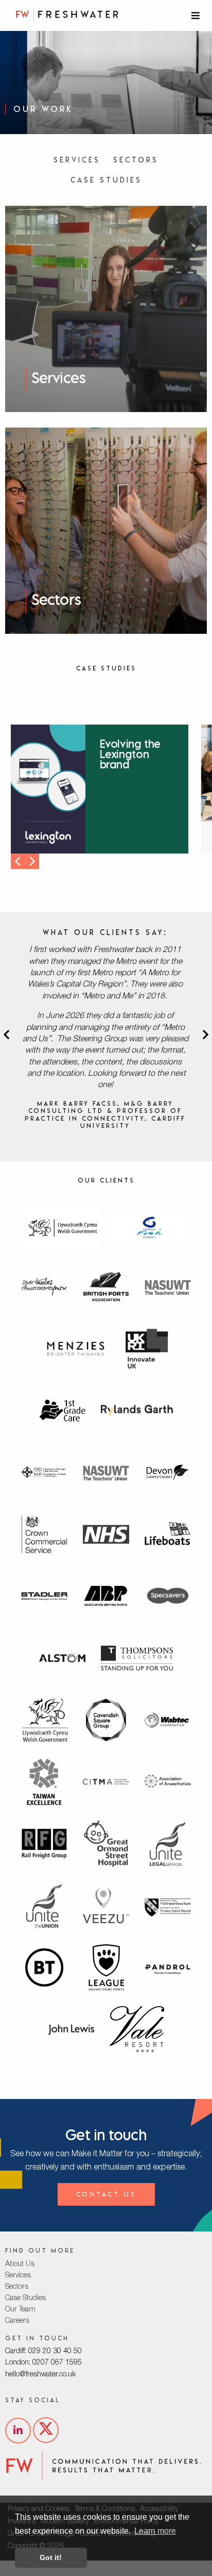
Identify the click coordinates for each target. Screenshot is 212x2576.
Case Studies (106, 180)
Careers (17, 2321)
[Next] (31, 861)
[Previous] (19, 861)
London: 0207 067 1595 (43, 2363)
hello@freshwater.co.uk (40, 2375)
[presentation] (6, 1037)
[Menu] (197, 15)
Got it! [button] (51, 2557)
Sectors (136, 160)
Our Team (20, 2310)
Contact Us (106, 2194)
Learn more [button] (155, 2531)
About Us (20, 2265)
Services (77, 160)
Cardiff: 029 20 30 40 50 (43, 2352)
